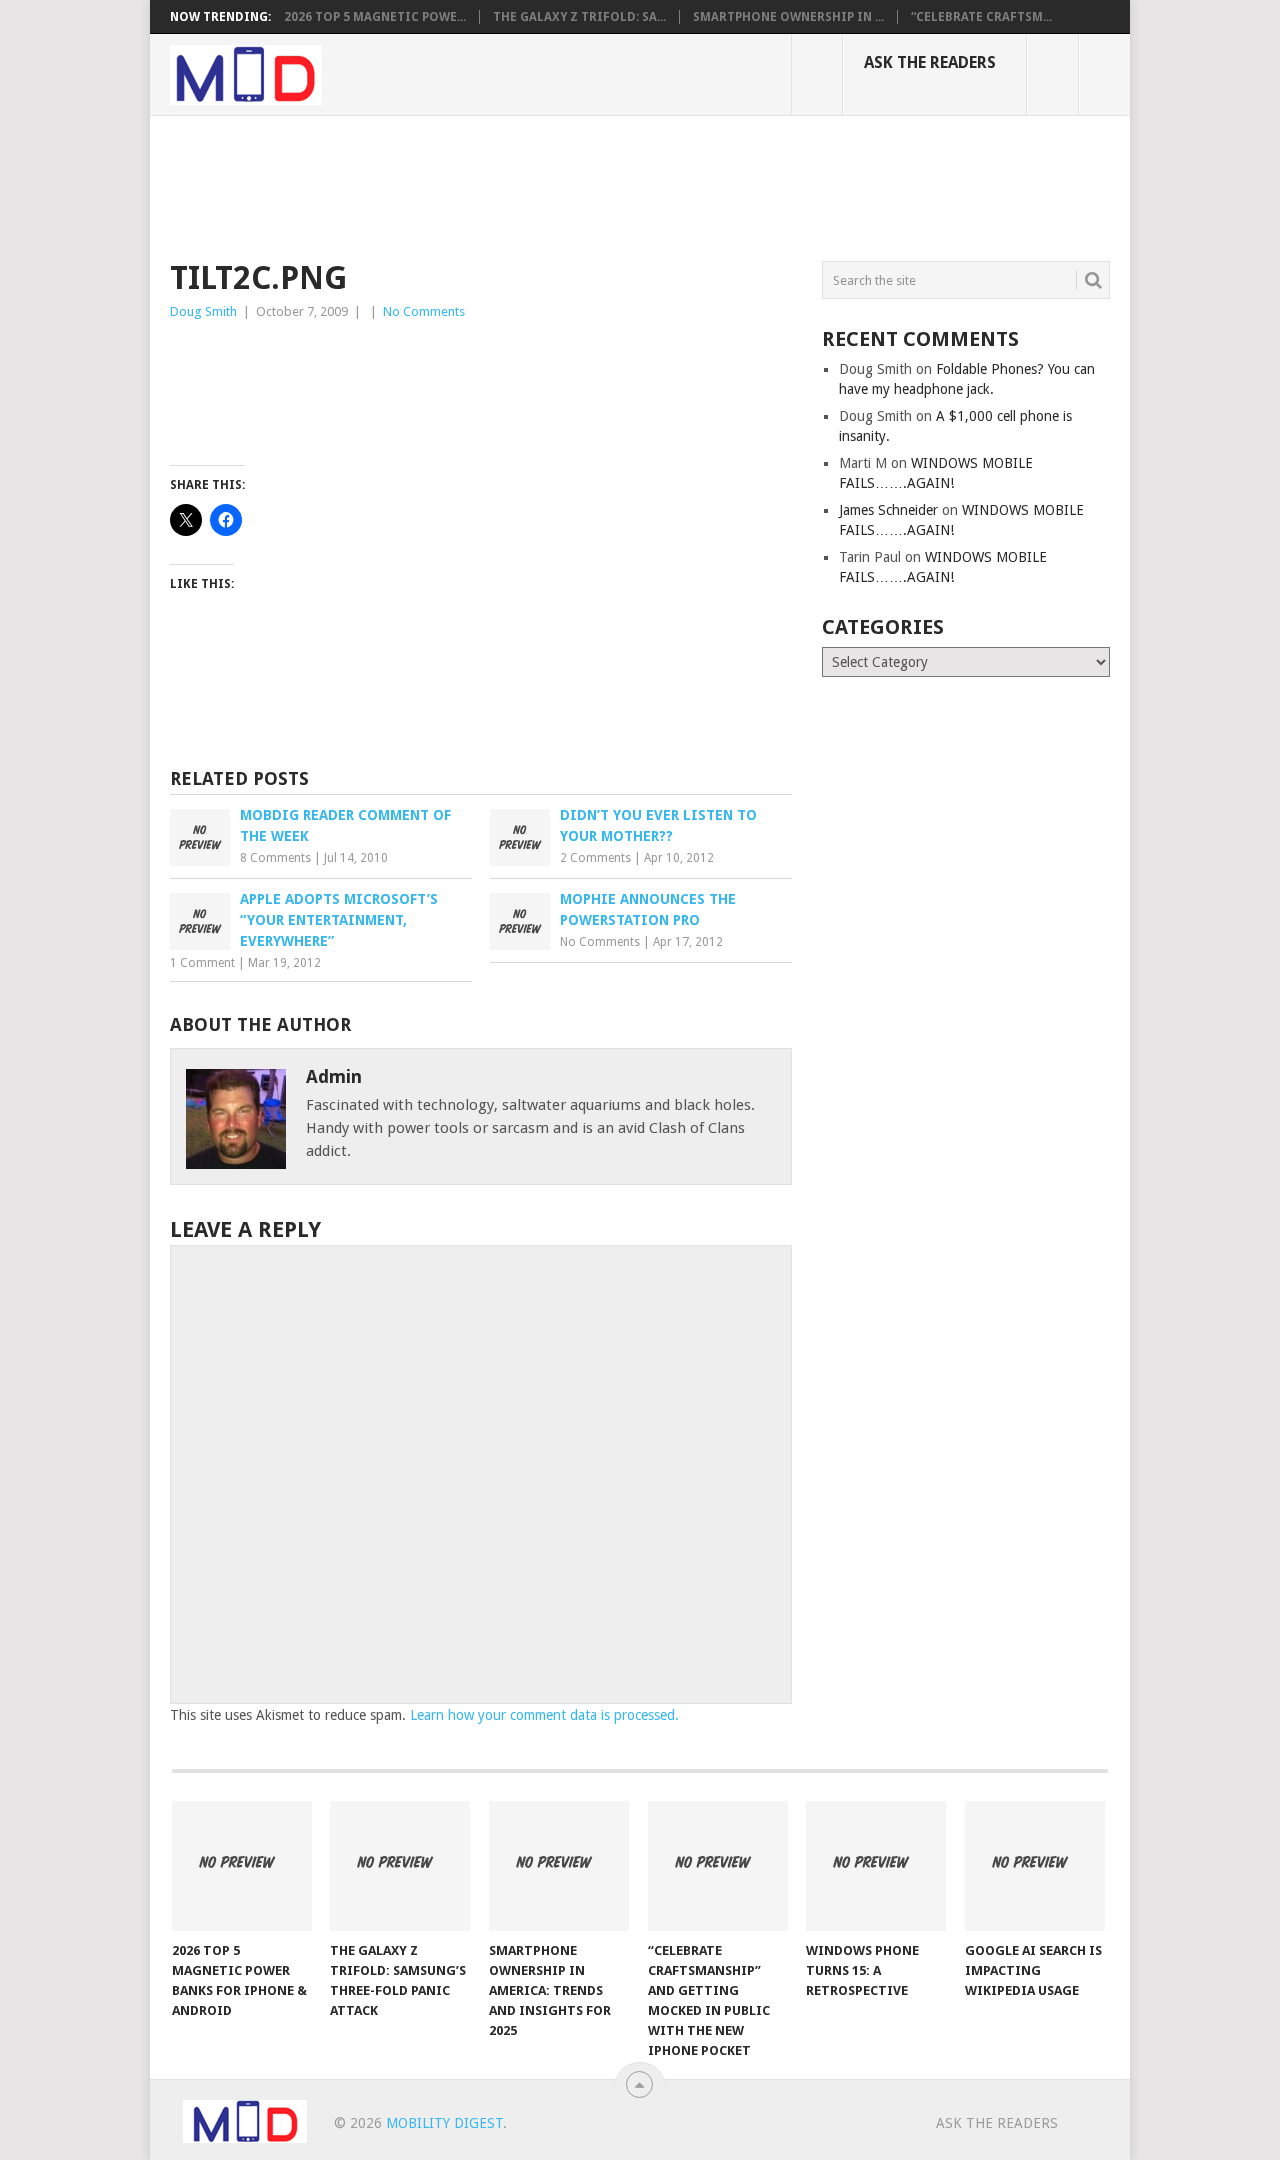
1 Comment (202, 963)
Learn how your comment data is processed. (544, 1715)
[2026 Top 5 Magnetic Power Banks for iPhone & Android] (242, 1866)
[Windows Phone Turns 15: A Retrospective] (876, 1866)
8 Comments (275, 858)
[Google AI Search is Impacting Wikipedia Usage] (1035, 1866)
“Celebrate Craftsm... (981, 17)
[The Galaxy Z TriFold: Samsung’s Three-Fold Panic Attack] (400, 1866)
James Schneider (888, 510)
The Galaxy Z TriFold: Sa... (579, 17)
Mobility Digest (444, 2123)
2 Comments (595, 858)
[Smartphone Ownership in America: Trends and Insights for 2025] (559, 1866)
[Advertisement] (534, 185)
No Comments (424, 311)
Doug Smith (203, 311)
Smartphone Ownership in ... (788, 17)
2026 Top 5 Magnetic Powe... (375, 17)
